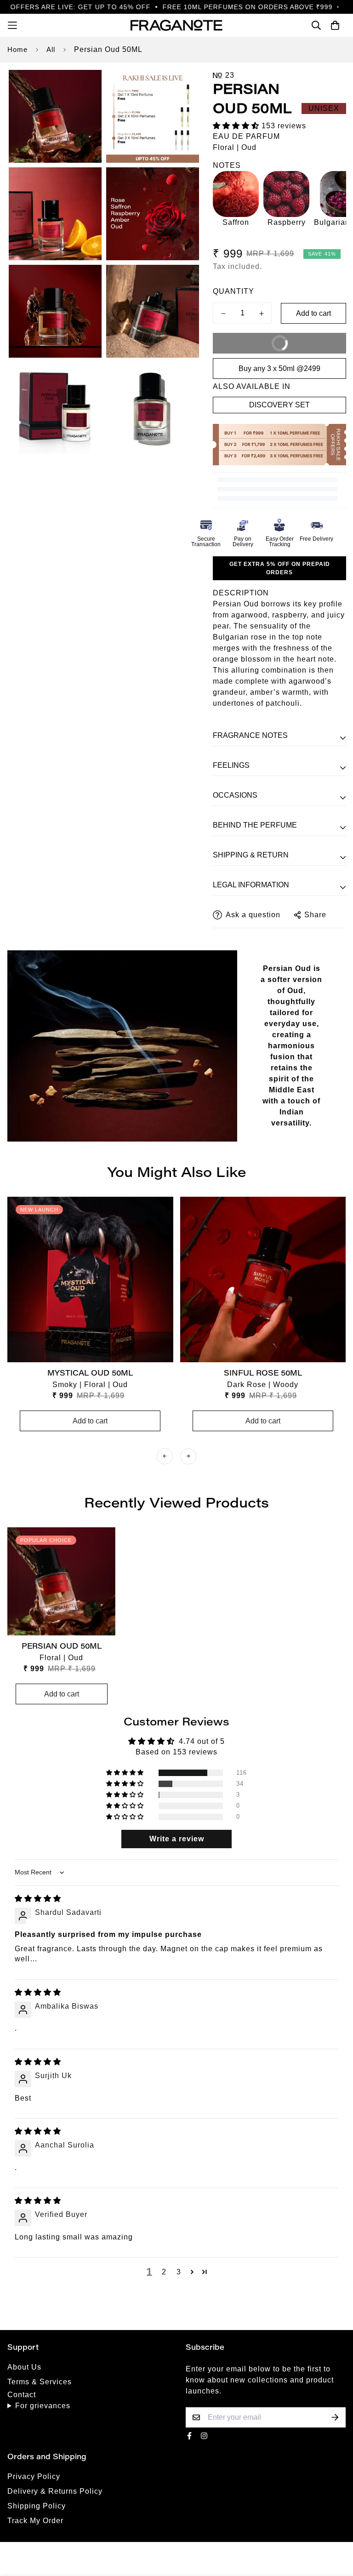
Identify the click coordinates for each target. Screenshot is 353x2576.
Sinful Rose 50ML (263, 1374)
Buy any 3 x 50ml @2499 (279, 368)
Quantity (233, 291)
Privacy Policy (34, 2476)
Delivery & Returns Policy (55, 2491)
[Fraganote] (176, 25)
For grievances (43, 2406)
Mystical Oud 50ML (90, 1374)
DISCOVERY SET (279, 405)
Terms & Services (40, 2382)
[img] (38, 1899)
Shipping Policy (37, 2506)
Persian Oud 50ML (62, 1647)
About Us (24, 2367)
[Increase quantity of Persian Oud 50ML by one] (261, 314)
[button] (237, 126)
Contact (22, 2395)
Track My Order (35, 2521)
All (51, 49)
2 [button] (164, 2272)
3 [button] (179, 2272)
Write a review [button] (177, 1839)
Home (17, 49)
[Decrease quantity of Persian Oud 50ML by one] (223, 314)
